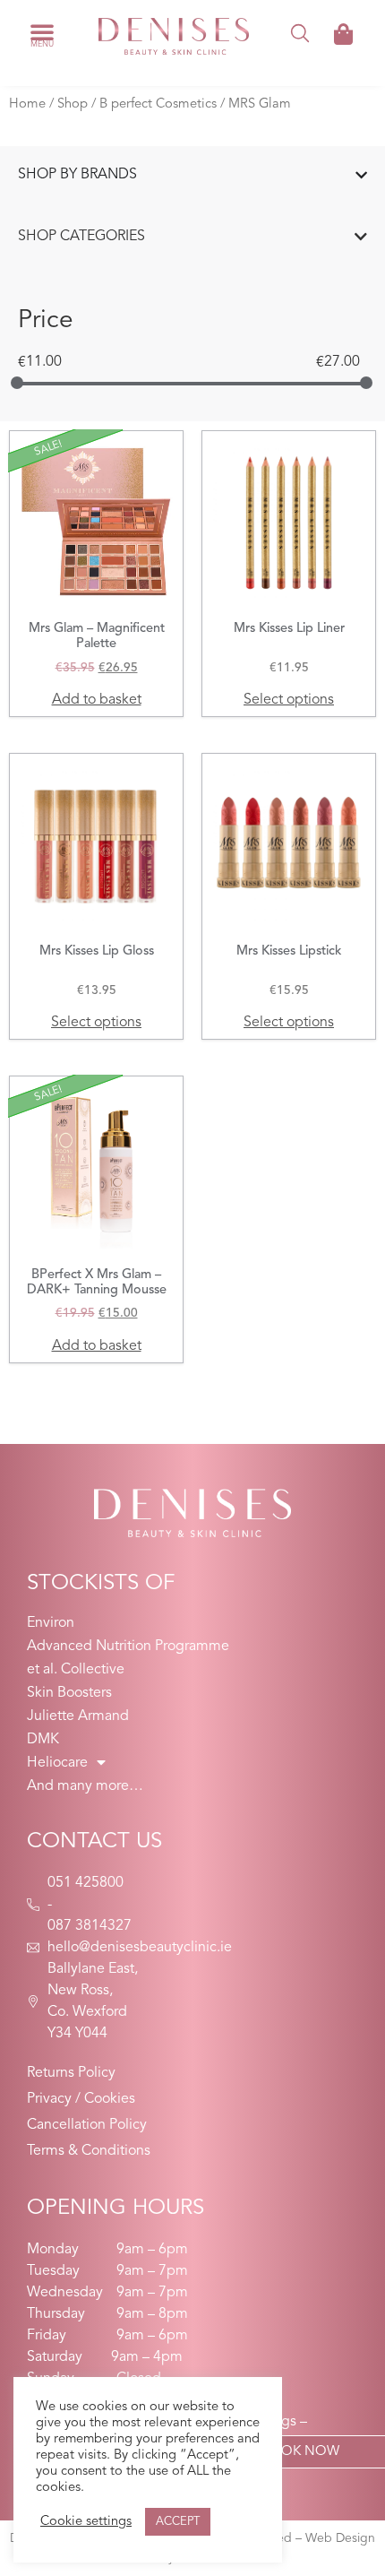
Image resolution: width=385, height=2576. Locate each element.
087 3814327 (90, 1926)
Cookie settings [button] (86, 2522)
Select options (289, 700)
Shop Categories (81, 237)
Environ (51, 1623)
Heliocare (57, 1763)
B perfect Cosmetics (158, 104)
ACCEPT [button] (178, 2522)
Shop (73, 104)
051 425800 (86, 1883)
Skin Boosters (69, 1693)
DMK (43, 1740)
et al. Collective (76, 1670)
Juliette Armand (78, 1716)
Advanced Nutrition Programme (128, 1647)
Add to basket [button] (97, 700)
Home (27, 104)
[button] (42, 31)
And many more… (85, 1786)
